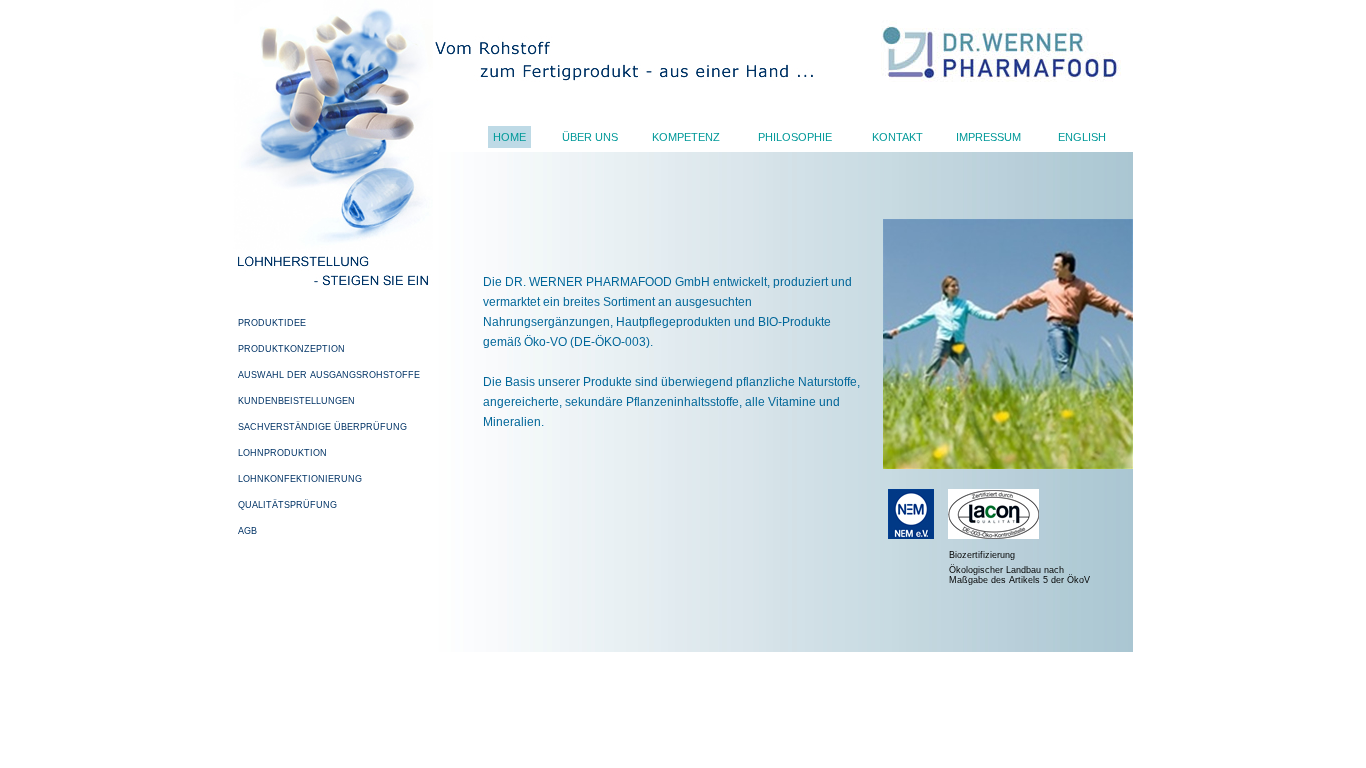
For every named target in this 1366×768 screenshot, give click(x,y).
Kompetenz (686, 137)
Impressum (988, 137)
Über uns (590, 137)
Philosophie (795, 137)
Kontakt (897, 137)
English (1082, 137)
